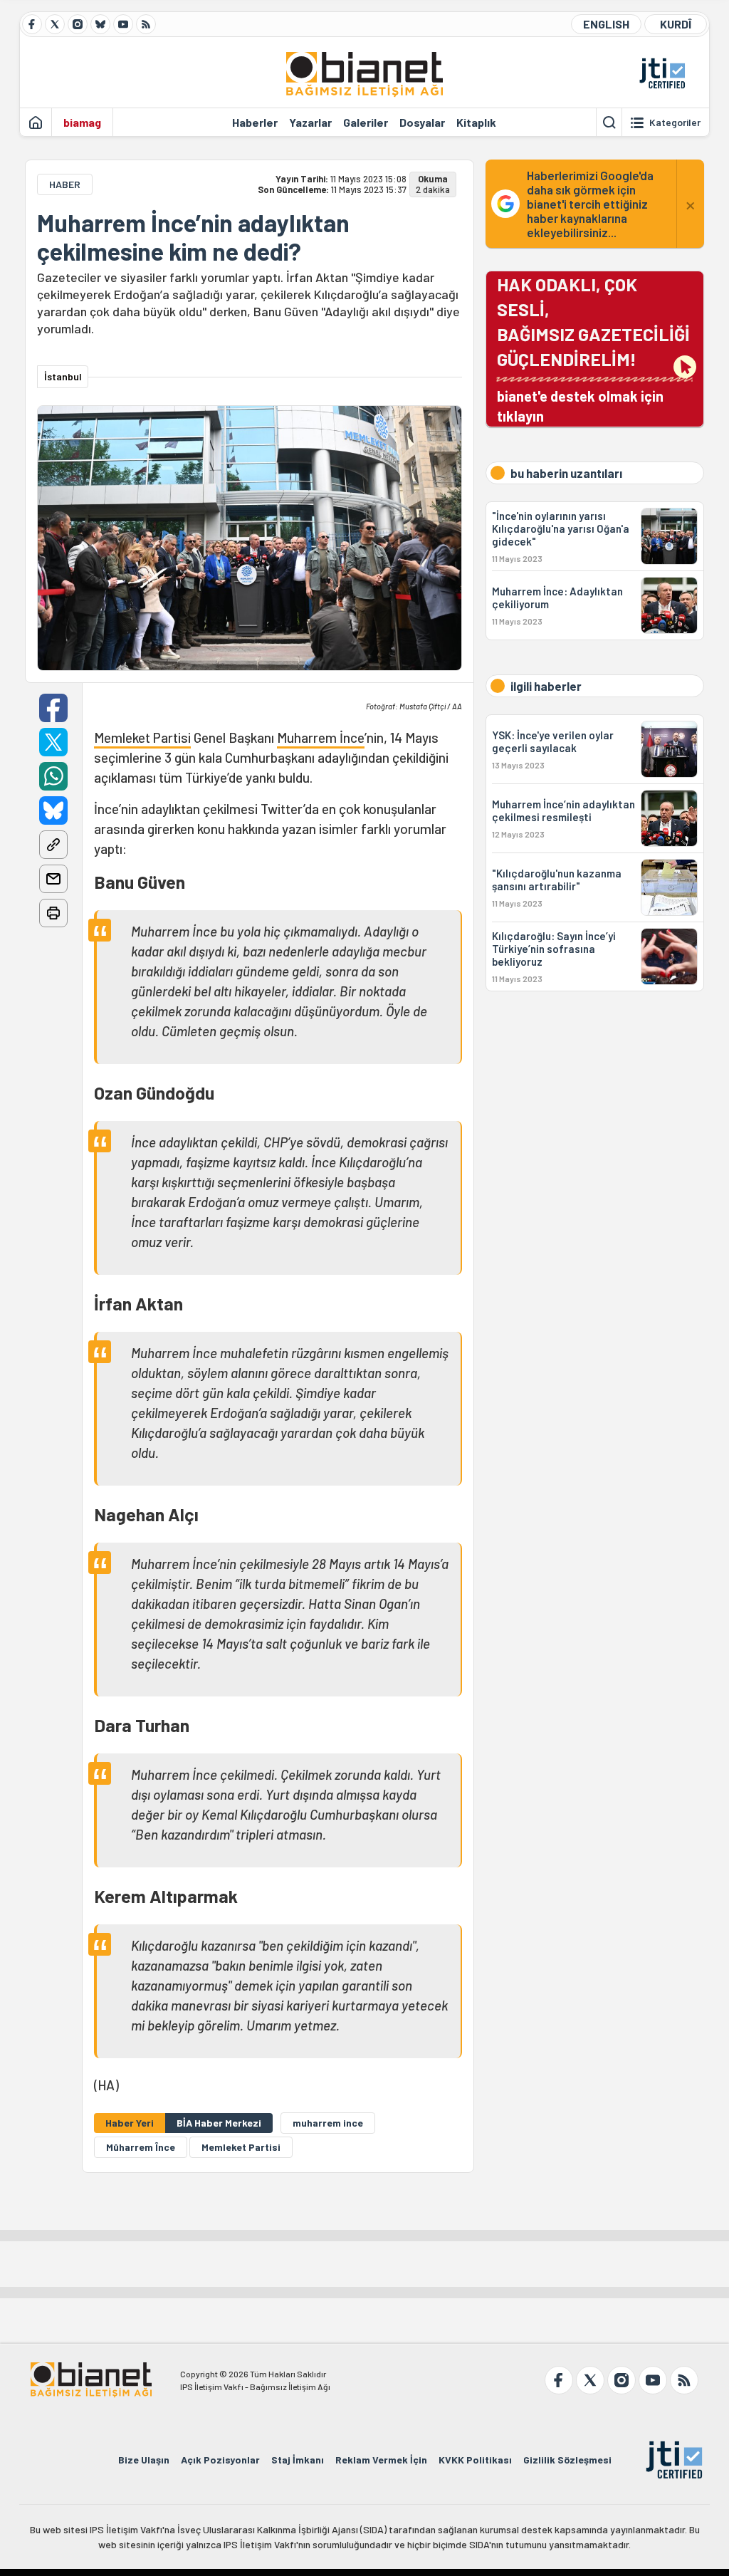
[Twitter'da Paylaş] (53, 742)
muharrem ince (328, 2123)
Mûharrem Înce (141, 2147)
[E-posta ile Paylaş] (53, 879)
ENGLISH (606, 24)
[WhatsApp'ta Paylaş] (53, 776)
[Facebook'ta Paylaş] (53, 708)
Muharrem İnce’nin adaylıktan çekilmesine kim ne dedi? (193, 237)
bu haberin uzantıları (566, 473)
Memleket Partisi (142, 737)
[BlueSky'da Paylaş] (53, 810)
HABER (65, 184)
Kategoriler (675, 122)
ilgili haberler (546, 686)
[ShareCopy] (53, 845)
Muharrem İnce (321, 737)
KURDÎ (676, 24)
